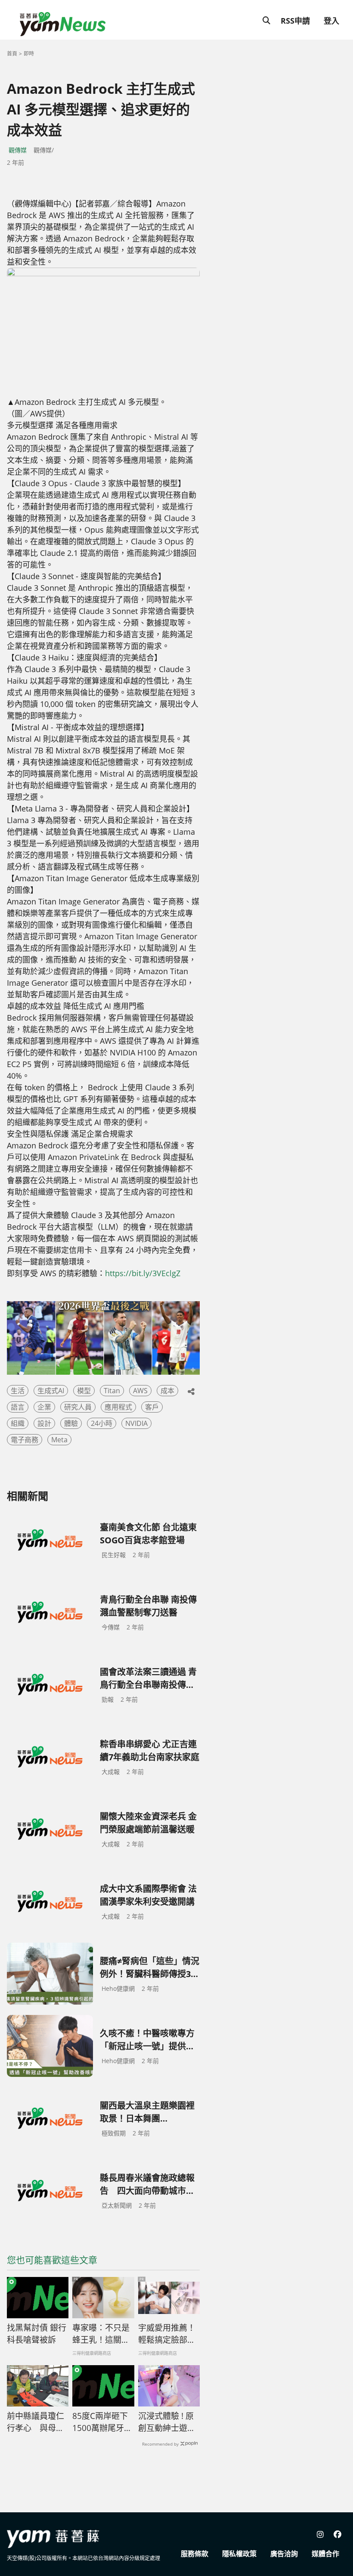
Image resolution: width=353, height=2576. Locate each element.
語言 (18, 1407)
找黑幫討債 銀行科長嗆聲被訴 (37, 2334)
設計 (44, 1423)
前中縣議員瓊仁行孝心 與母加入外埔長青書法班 (36, 2422)
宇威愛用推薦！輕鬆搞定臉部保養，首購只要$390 (167, 2334)
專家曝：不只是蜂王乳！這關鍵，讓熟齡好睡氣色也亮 (101, 2334)
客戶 (152, 1407)
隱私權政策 (239, 2554)
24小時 (102, 1423)
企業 (44, 1407)
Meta (59, 1440)
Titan (112, 1391)
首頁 (12, 54)
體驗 (71, 1423)
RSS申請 (295, 21)
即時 (29, 54)
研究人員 (78, 1407)
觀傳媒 (18, 150)
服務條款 (195, 2554)
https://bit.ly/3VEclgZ (143, 1273)
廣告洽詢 (284, 2554)
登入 (331, 21)
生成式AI (51, 1391)
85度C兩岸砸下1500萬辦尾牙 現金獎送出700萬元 (100, 2422)
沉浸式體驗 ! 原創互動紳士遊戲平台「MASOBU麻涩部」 (168, 2422)
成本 (167, 1391)
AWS (140, 1391)
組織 (18, 1423)
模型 (84, 1391)
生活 (18, 1391)
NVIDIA (136, 1423)
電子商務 (25, 1440)
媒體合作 (325, 2554)
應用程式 (118, 1407)
